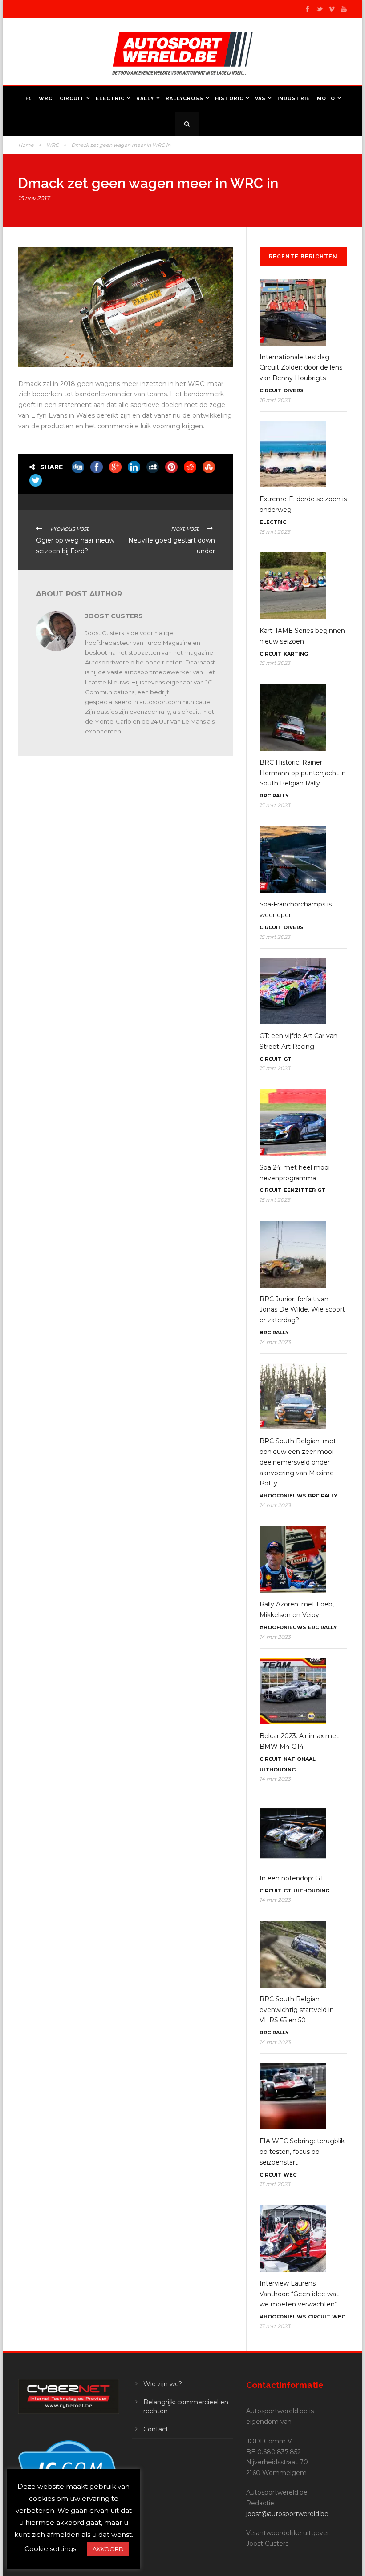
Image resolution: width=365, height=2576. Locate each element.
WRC (46, 99)
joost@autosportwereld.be (287, 2514)
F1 (28, 99)
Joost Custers (114, 616)
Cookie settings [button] (50, 2549)
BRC (265, 796)
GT (288, 1059)
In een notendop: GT (292, 1878)
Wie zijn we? (163, 2384)
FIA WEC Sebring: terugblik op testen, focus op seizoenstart (302, 2152)
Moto (326, 99)
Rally (145, 99)
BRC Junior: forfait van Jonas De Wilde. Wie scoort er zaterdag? (302, 1310)
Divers (294, 390)
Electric (110, 99)
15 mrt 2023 (275, 532)
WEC (290, 2175)
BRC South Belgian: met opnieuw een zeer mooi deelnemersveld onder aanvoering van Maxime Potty (298, 1462)
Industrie (294, 99)
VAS (260, 99)
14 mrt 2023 (275, 1342)
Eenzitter (300, 1190)
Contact (156, 2429)
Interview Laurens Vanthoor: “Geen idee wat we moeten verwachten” (299, 2294)
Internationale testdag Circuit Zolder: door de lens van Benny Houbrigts (301, 368)
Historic (229, 99)
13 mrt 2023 (275, 2184)
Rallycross (185, 99)
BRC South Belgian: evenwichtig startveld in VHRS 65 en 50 (297, 2010)
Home (26, 145)
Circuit (72, 99)
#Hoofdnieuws (283, 1496)
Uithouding (278, 1770)
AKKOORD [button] (108, 2549)
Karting (296, 654)
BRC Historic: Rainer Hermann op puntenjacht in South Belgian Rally (303, 773)
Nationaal (300, 1759)
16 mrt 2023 (275, 400)
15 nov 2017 (34, 198)
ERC (313, 1627)
